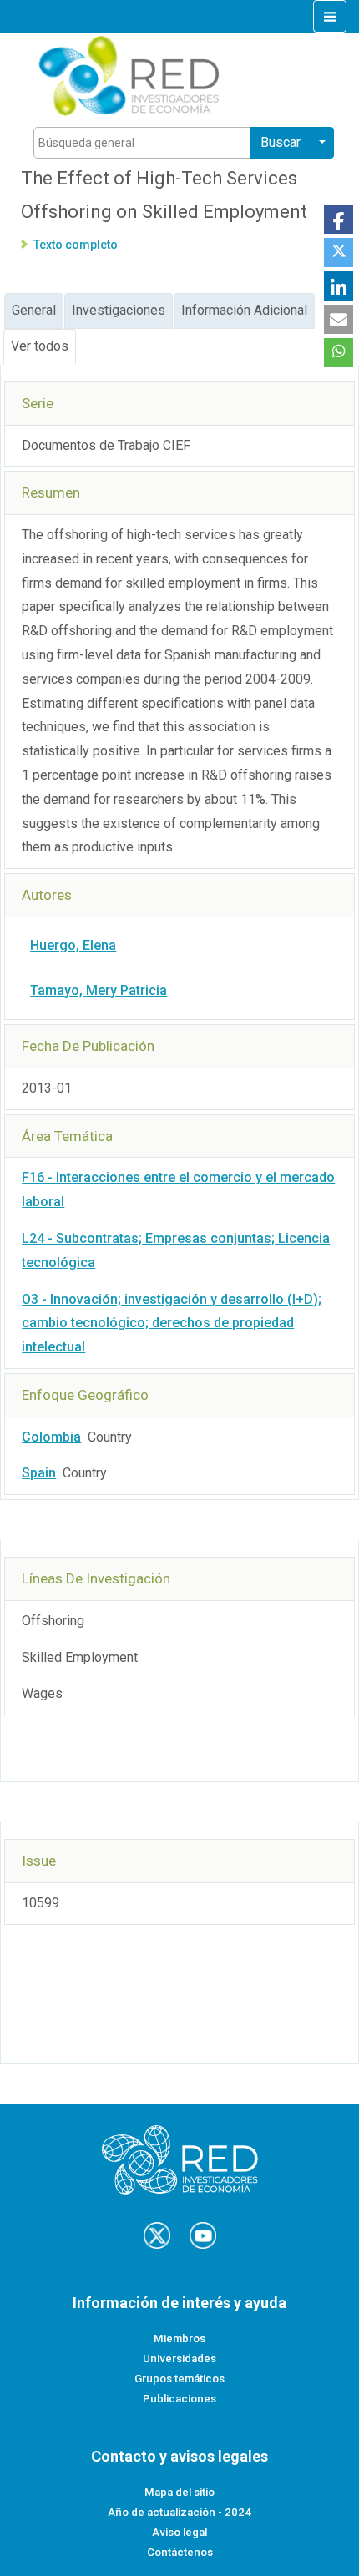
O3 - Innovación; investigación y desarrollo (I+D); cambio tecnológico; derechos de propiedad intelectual (172, 1323)
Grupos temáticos (179, 2379)
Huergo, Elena (73, 945)
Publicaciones (179, 2399)
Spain (39, 1473)
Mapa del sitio (179, 2492)
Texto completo (76, 245)
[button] (339, 219)
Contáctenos (180, 2552)
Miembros (179, 2339)
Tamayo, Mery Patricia (99, 990)
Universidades (179, 2359)
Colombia (51, 1437)
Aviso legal (179, 2532)
